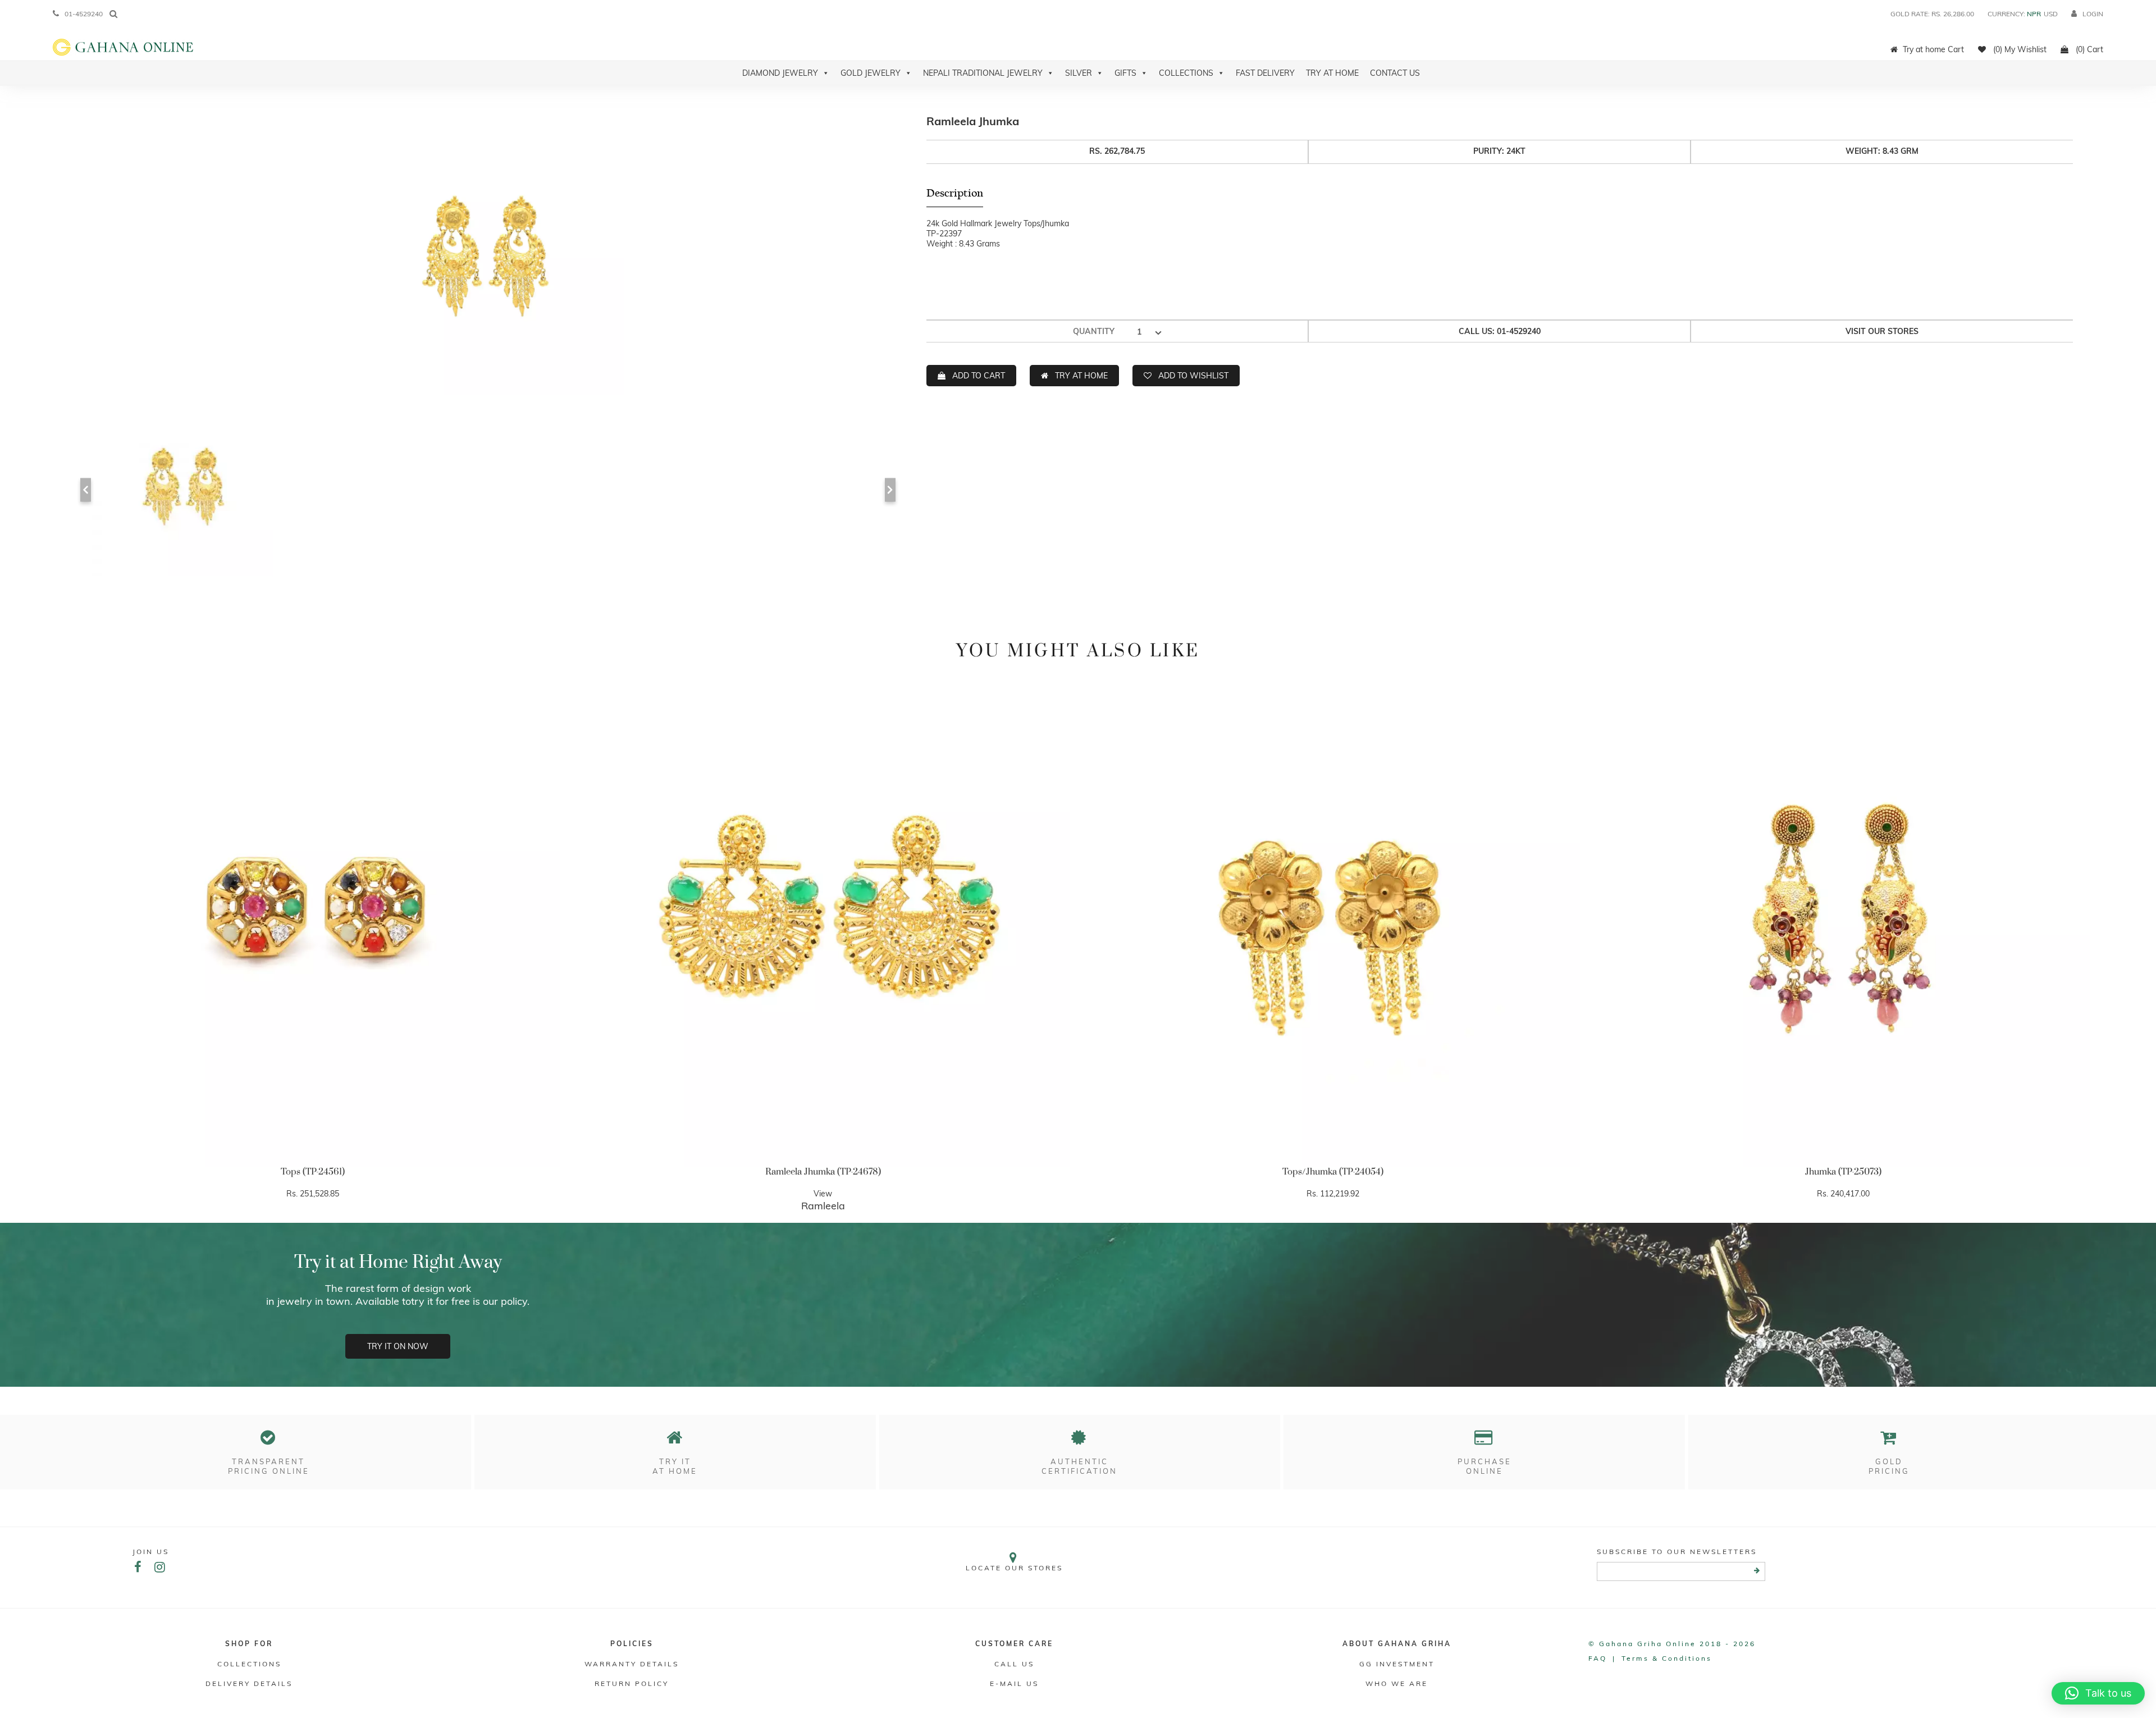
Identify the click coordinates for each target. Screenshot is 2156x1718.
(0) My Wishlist (2019, 49)
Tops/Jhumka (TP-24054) (1333, 1172)
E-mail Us (1014, 1683)
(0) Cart (2088, 49)
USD (2051, 14)
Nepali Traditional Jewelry (983, 73)
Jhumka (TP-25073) (1843, 1172)
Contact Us (1395, 73)
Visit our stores (1882, 331)
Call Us (1014, 1664)
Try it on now (398, 1346)
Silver (1079, 73)
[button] (2098, 1693)
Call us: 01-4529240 (1500, 331)
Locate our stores (1014, 1568)
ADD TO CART (979, 376)
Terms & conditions (1667, 1658)
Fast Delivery (1265, 73)
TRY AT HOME (1081, 376)
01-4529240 (84, 14)
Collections (1186, 73)
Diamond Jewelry (780, 73)
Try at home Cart (1933, 49)
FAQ (1598, 1658)
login (2093, 14)
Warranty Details (632, 1664)
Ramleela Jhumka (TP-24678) (823, 1172)
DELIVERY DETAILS (249, 1683)
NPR (2034, 14)
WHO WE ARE (1397, 1683)
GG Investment (1397, 1664)
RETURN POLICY (632, 1683)
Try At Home (1332, 73)
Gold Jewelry (871, 73)
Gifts (1125, 73)
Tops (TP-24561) (313, 1172)
